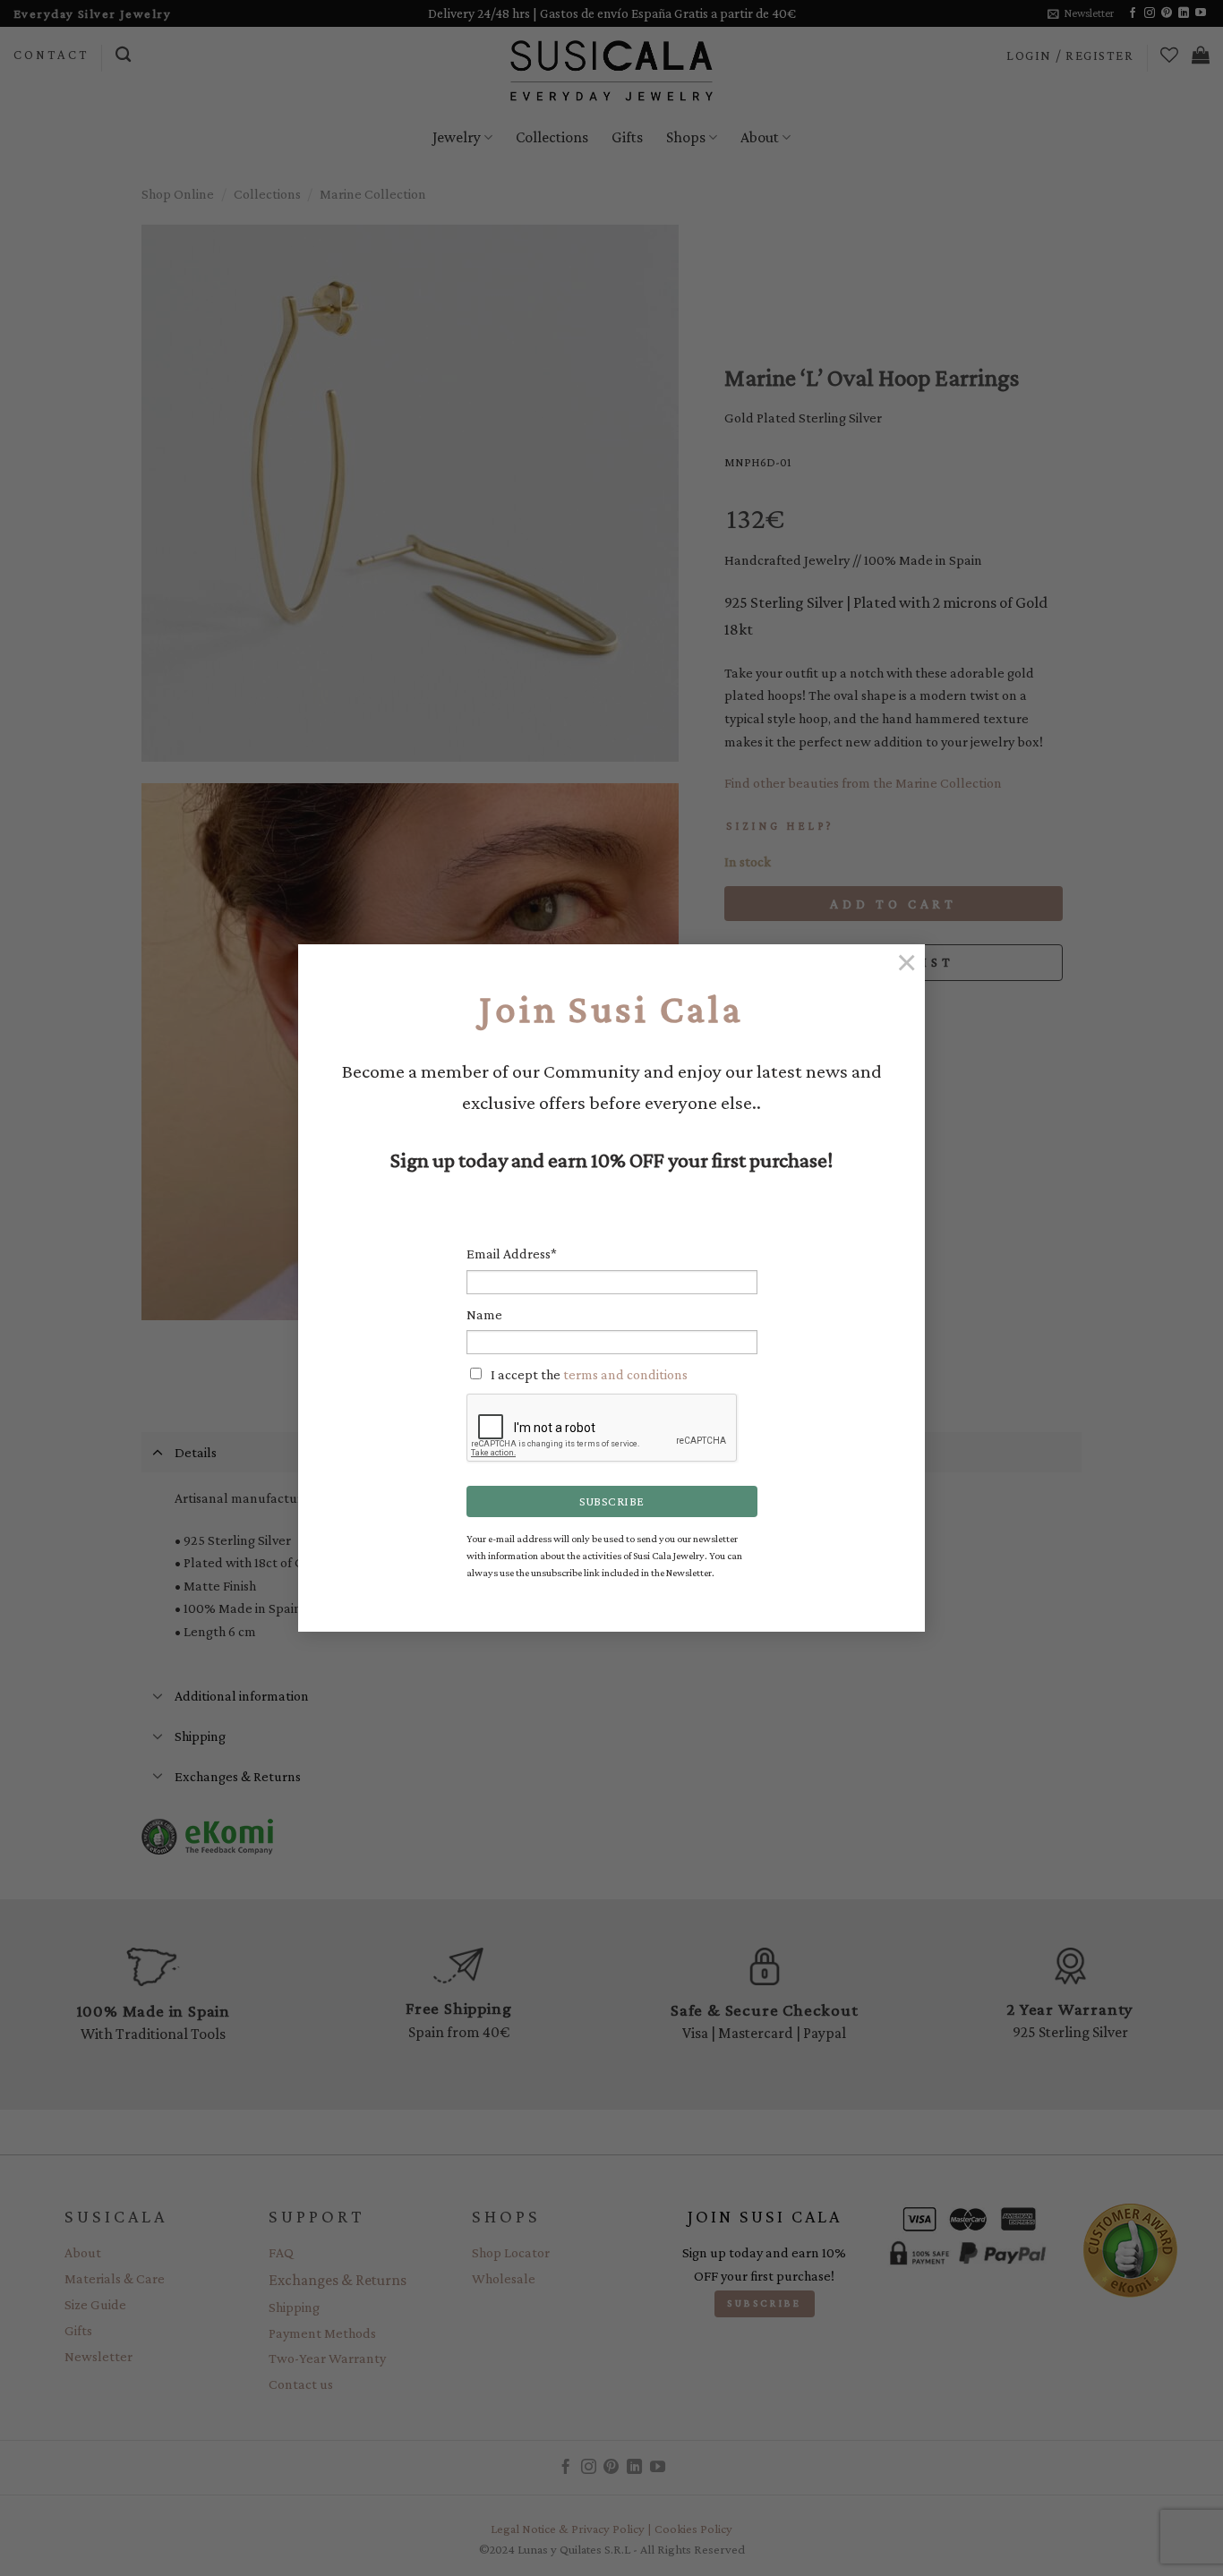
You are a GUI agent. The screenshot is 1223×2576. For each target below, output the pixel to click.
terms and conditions (625, 1374)
